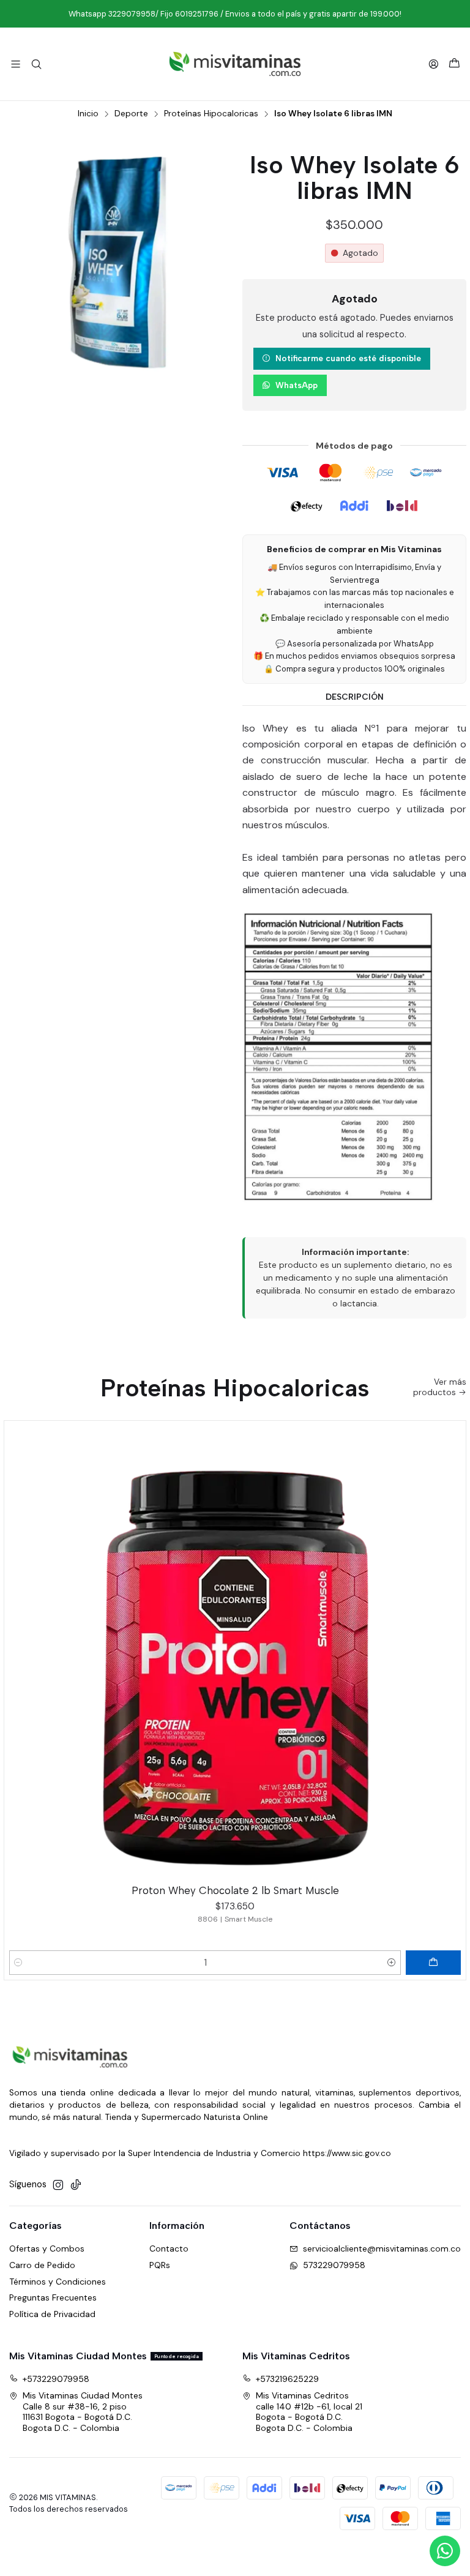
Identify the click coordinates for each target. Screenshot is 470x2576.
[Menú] (16, 64)
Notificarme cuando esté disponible (348, 358)
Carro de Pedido (42, 2265)
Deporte (131, 114)
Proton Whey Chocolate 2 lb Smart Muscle (235, 1890)
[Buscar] (36, 64)
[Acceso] (434, 64)
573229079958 (334, 2265)
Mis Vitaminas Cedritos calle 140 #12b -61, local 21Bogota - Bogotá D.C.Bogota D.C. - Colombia (309, 2412)
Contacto (169, 2248)
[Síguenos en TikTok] (76, 2185)
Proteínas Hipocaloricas (211, 114)
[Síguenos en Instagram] (58, 2185)
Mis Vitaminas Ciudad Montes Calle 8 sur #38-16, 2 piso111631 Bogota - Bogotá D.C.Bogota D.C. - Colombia (83, 2412)
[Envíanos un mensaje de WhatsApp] (445, 2551)
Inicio (88, 114)
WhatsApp (297, 385)
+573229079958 (56, 2379)
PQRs (160, 2265)
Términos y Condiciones (58, 2282)
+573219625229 (287, 2379)
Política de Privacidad (52, 2314)
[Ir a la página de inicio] (235, 64)
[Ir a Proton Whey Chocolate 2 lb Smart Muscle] (235, 1652)
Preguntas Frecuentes (53, 2297)
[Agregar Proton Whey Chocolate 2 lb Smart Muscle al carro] (433, 1963)
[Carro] (454, 64)
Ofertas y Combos (47, 2248)
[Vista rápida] (451, 1649)
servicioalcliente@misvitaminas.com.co (382, 2248)
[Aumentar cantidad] (392, 1963)
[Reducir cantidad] (18, 1963)
